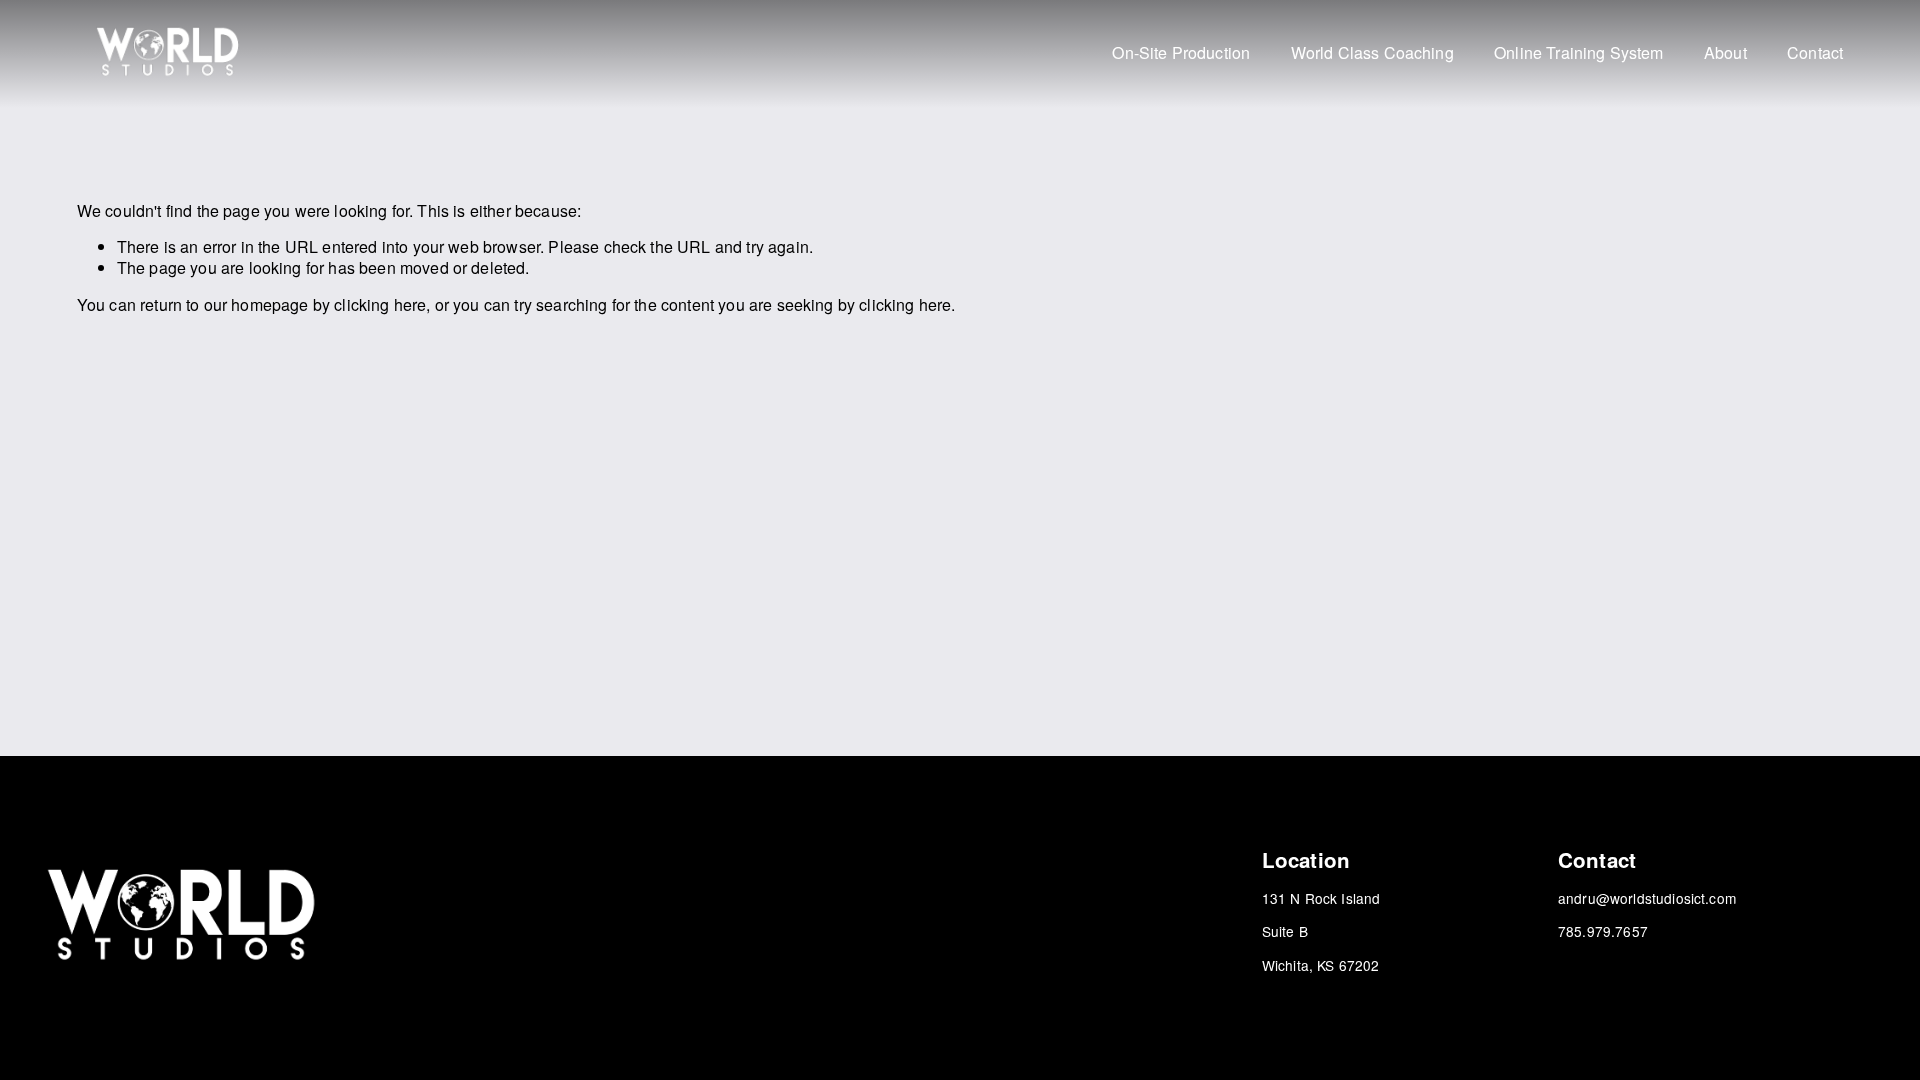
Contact (1815, 53)
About (1725, 53)
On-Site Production (1181, 53)
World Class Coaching (1372, 53)
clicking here (380, 304)
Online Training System (1579, 53)
